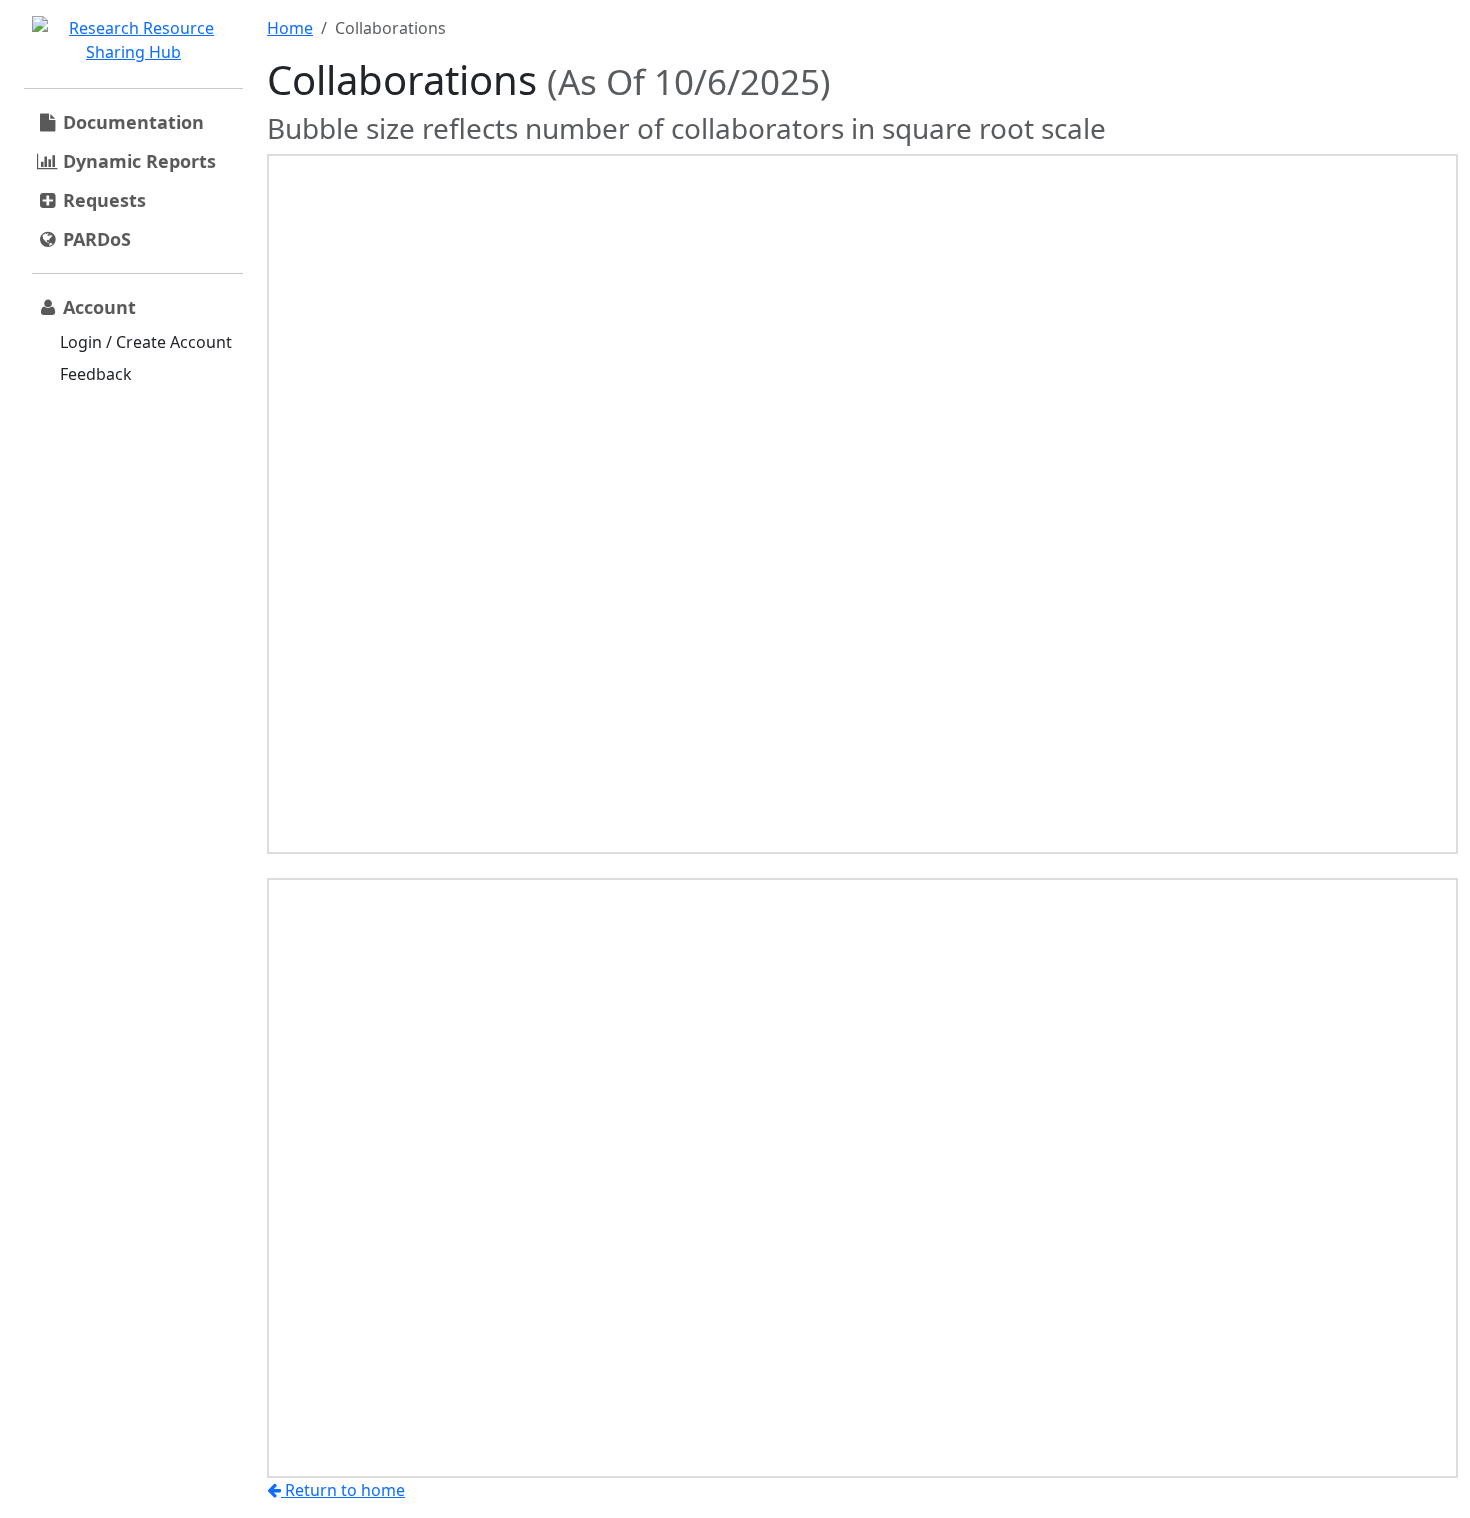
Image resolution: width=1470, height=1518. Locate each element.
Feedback (96, 374)
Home (290, 28)
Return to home (343, 1490)
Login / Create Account (146, 342)
